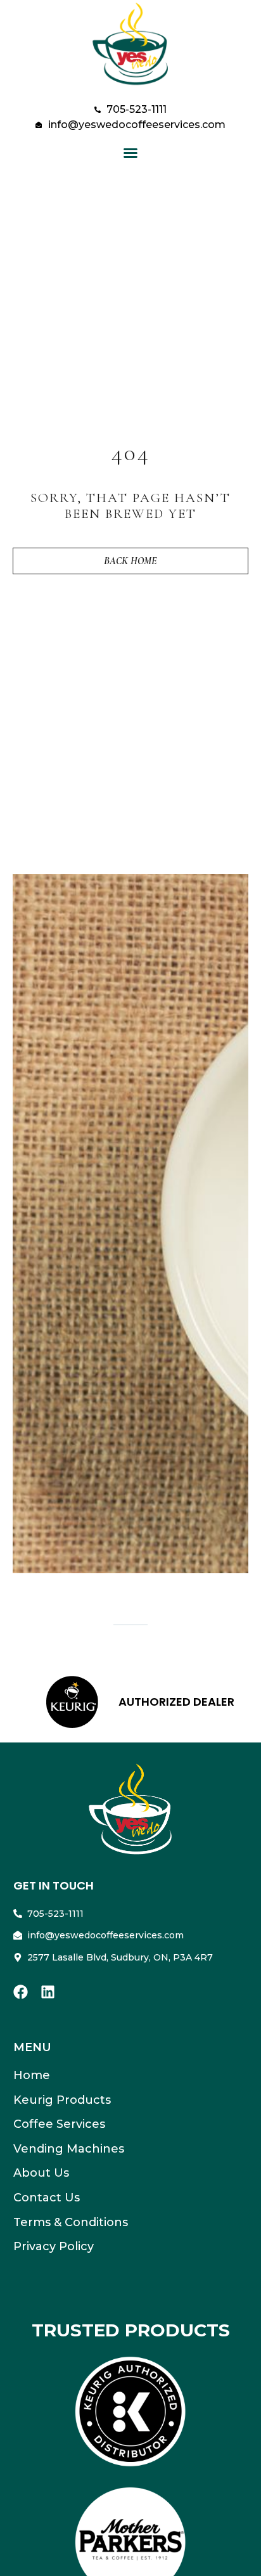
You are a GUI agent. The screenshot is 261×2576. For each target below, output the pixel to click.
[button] (130, 153)
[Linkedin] (48, 1992)
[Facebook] (21, 1992)
